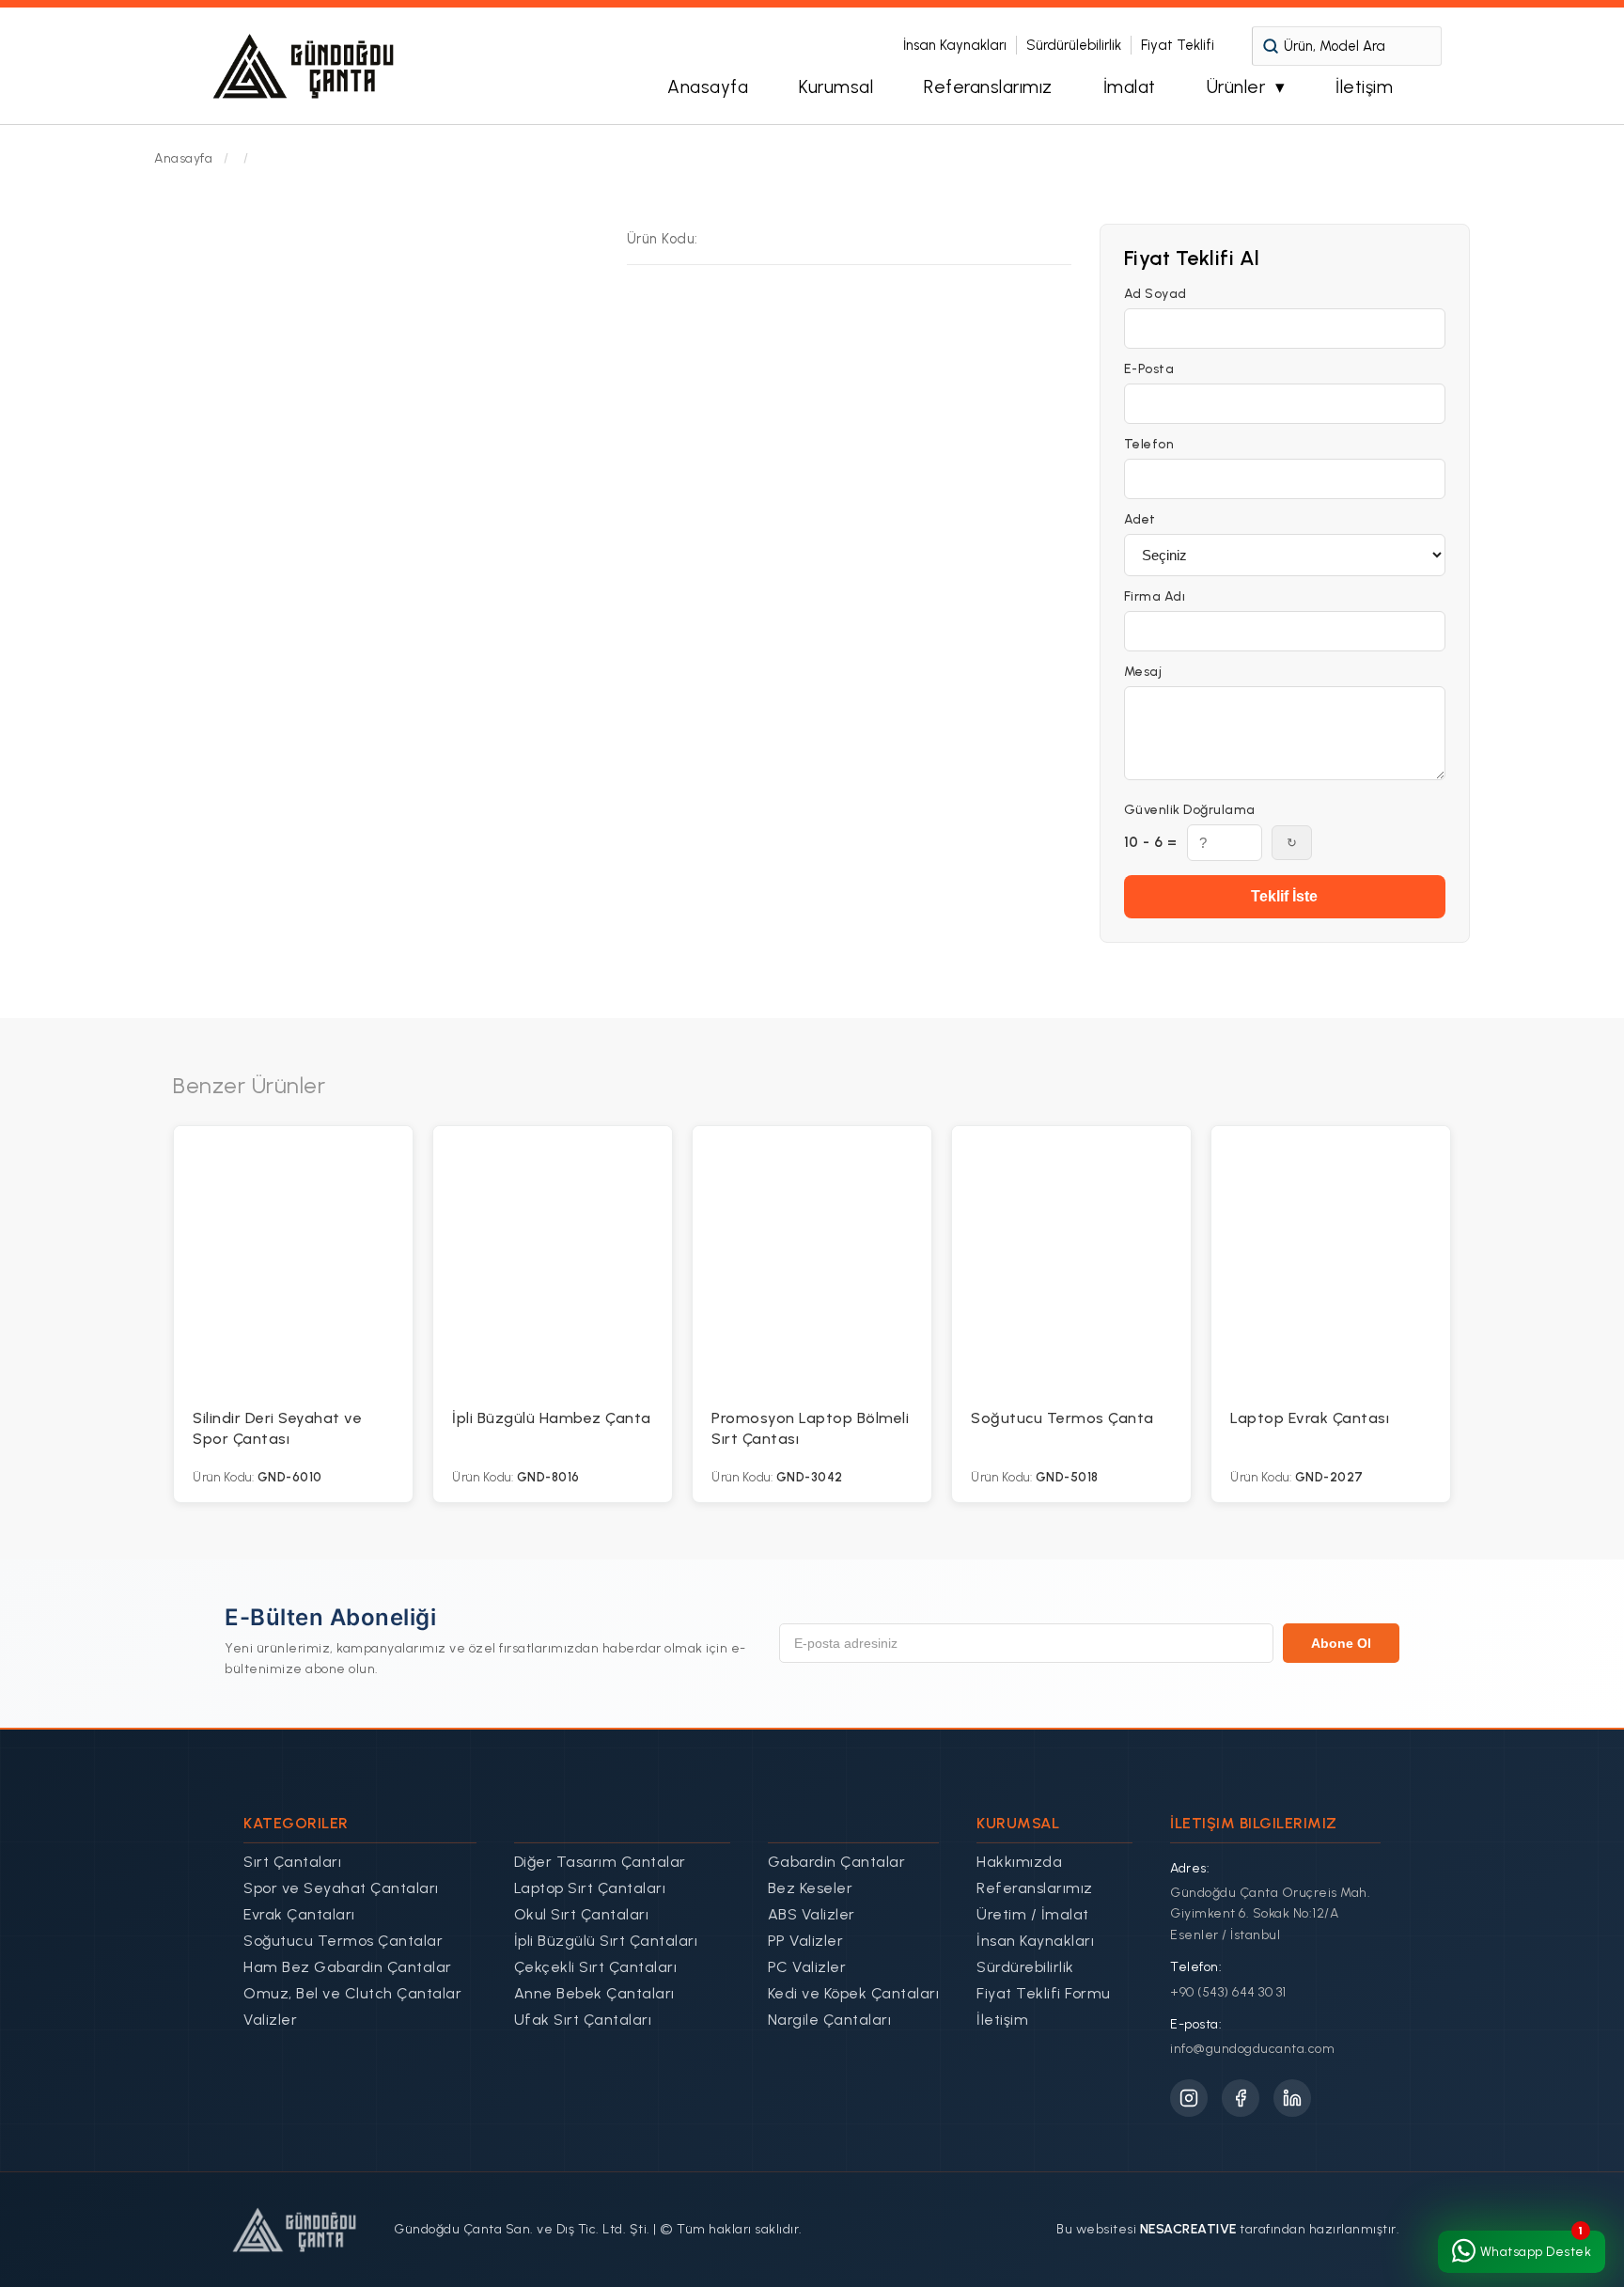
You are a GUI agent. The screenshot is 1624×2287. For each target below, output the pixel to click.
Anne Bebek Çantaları (594, 1993)
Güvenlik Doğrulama (1190, 810)
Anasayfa (708, 87)
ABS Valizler (812, 1914)
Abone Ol (1341, 1643)
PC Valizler (807, 1967)
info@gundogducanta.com (1252, 2049)
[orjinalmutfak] (304, 66)
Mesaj (1143, 672)
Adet (1140, 520)
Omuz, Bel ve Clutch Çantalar (352, 1993)
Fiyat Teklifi (1178, 45)
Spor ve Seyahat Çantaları (341, 1888)
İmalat (1130, 87)
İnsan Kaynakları (955, 45)
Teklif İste (1284, 896)
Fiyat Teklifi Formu (1044, 1993)
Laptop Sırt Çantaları (590, 1888)
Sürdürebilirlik (1025, 1967)
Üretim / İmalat (1033, 1914)
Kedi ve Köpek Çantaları (854, 1993)
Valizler (270, 2020)
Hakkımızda (1019, 1862)
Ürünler (1236, 87)
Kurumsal (836, 87)
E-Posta (1149, 369)
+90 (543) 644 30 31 (1228, 1992)
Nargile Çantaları (830, 2020)
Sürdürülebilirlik (1074, 45)
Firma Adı (1155, 597)
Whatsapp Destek (1536, 2252)
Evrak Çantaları (299, 1914)
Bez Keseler (811, 1888)
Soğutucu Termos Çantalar (343, 1941)
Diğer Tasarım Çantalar (600, 1862)
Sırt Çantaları (292, 1862)
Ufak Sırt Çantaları (583, 2020)
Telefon (1149, 445)
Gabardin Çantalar (837, 1862)
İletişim (1364, 87)
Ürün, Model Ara (1335, 46)
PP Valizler (806, 1941)
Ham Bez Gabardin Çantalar (348, 1967)
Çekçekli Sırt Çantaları (596, 1967)
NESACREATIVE (1188, 2229)
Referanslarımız (988, 87)
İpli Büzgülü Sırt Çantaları (606, 1941)
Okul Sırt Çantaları (582, 1914)
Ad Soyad (1156, 294)
